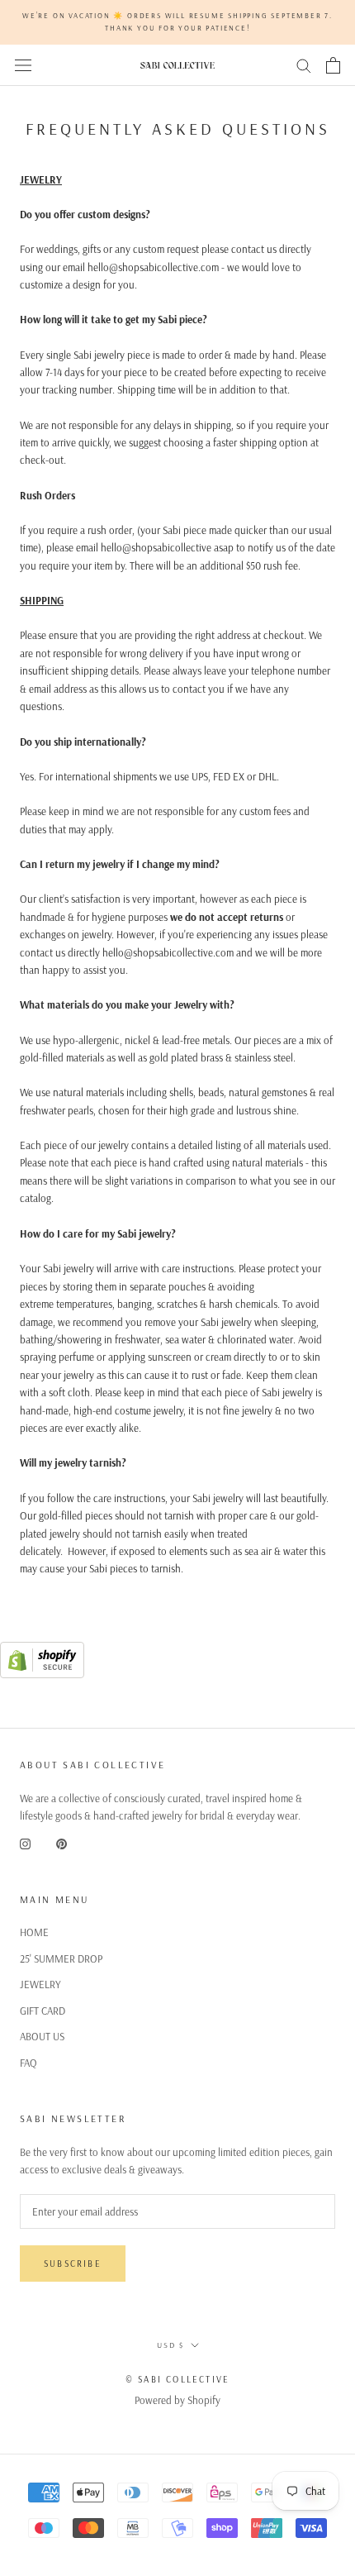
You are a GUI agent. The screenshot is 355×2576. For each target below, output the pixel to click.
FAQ (28, 2063)
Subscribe (73, 2264)
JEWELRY (40, 1984)
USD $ (170, 2345)
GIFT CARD (43, 2011)
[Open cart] (333, 65)
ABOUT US (42, 2036)
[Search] (304, 65)
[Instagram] (25, 1843)
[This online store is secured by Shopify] (42, 1650)
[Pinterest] (62, 1843)
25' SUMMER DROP (61, 1958)
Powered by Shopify (177, 2400)
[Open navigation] (23, 65)
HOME (34, 1932)
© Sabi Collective (177, 2379)
